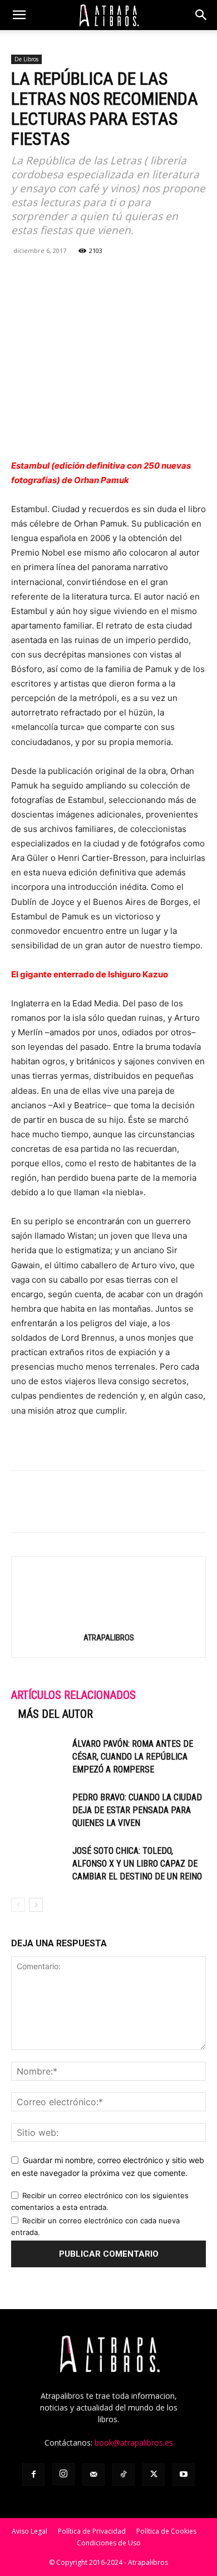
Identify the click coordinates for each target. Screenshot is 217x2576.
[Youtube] (184, 2475)
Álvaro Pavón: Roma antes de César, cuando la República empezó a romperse (133, 1757)
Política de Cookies (166, 2531)
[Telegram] (125, 276)
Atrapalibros (109, 1638)
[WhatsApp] (73, 276)
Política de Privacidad (92, 2531)
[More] (151, 276)
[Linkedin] (99, 276)
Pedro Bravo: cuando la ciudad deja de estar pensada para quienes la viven (137, 1810)
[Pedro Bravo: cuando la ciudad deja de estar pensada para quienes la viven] (39, 1810)
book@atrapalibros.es (134, 2443)
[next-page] (36, 1905)
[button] (19, 15)
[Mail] (93, 2475)
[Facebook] (22, 276)
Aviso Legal (29, 2531)
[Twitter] (48, 276)
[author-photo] (108, 1622)
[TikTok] (124, 2475)
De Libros (26, 59)
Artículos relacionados (73, 1695)
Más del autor (55, 1714)
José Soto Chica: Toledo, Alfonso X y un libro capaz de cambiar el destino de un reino (137, 1864)
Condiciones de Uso (109, 2543)
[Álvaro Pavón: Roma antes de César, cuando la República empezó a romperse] (39, 1757)
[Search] (201, 15)
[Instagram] (63, 2474)
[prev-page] (18, 1905)
